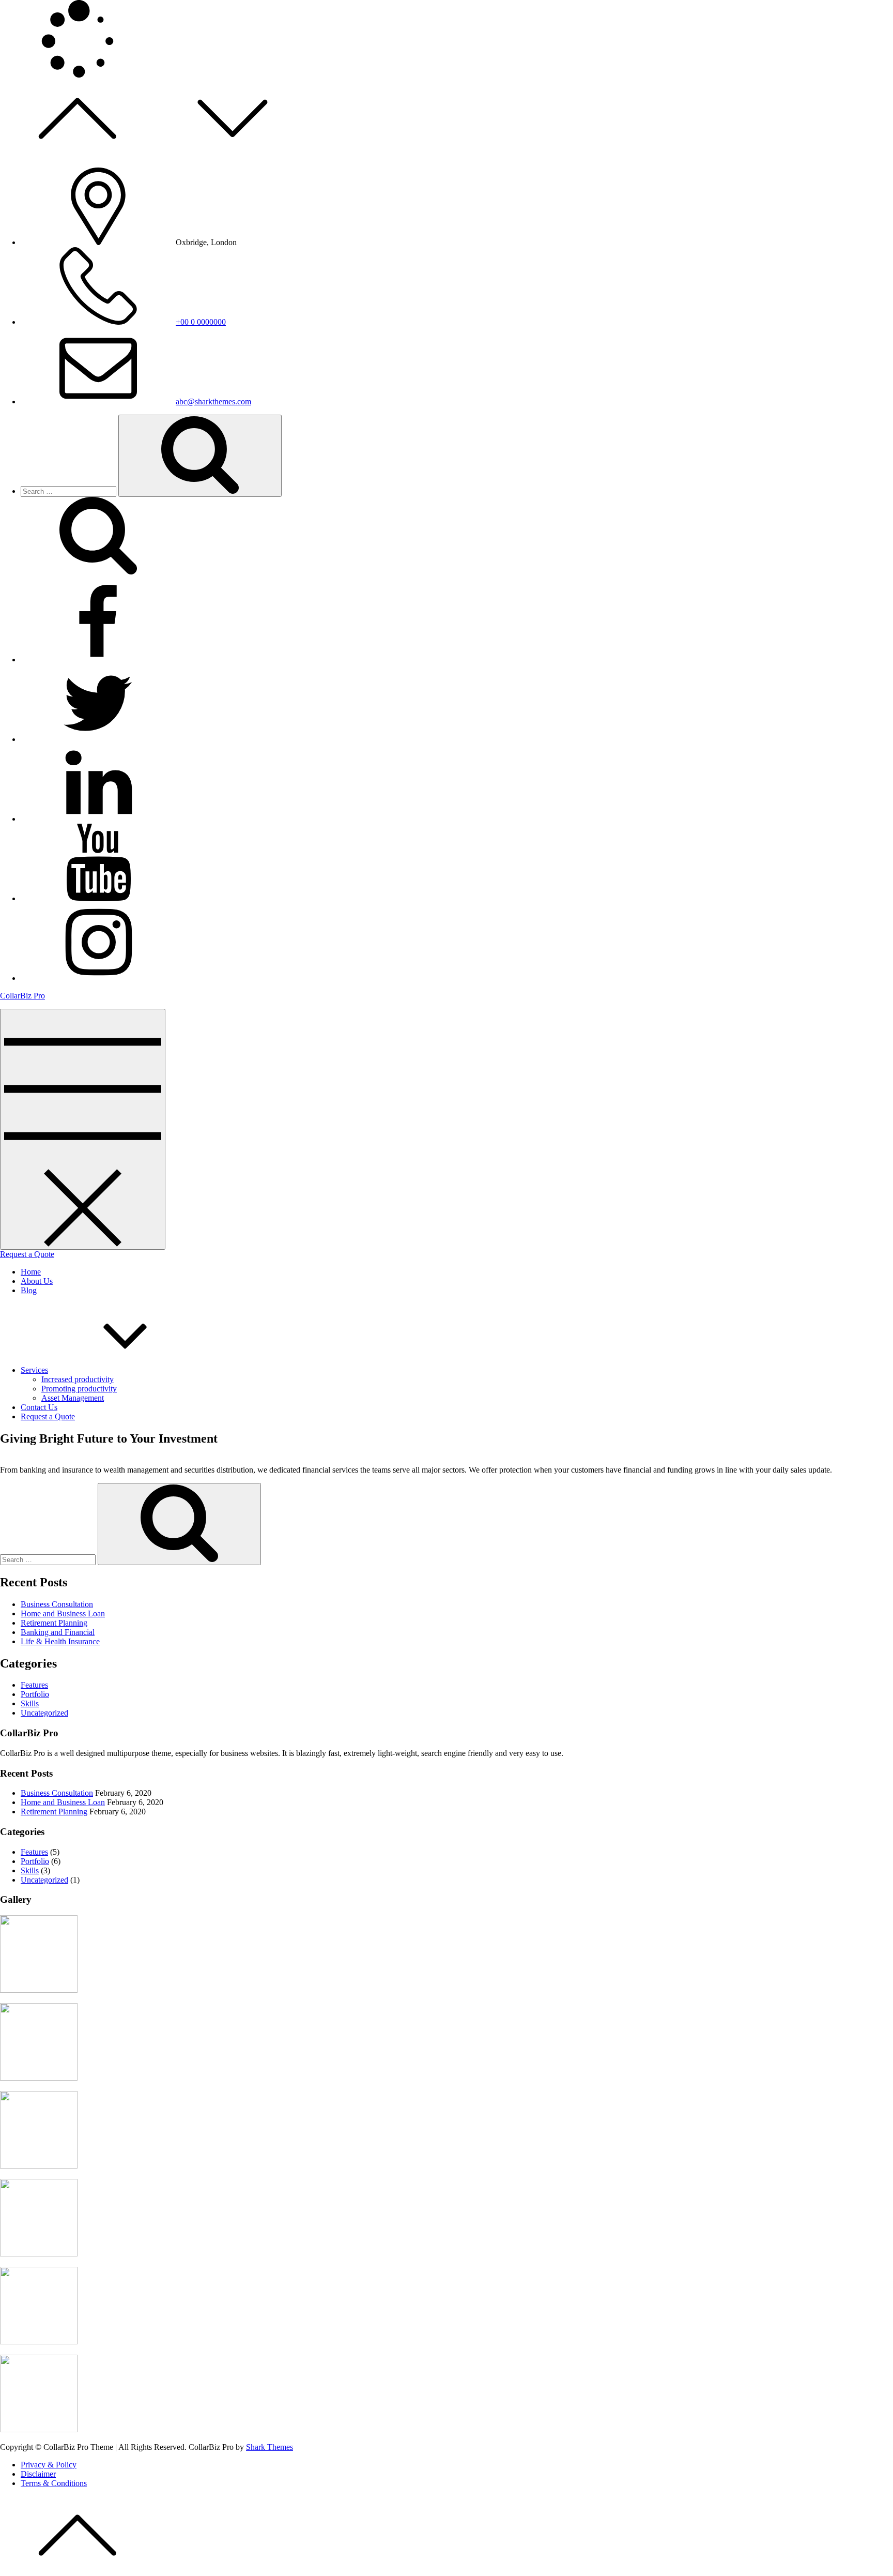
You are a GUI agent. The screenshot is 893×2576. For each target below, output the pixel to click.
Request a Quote (27, 1254)
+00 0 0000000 (201, 322)
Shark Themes (270, 2447)
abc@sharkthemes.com (213, 401)
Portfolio (35, 1694)
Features (34, 1685)
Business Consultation (57, 1604)
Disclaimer (38, 2474)
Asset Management (73, 1398)
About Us (37, 1281)
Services (34, 1370)
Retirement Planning (54, 1623)
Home (31, 1272)
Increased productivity (78, 1379)
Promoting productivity (79, 1389)
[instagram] (98, 978)
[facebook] (98, 660)
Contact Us (39, 1407)
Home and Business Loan (63, 1613)
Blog (29, 1290)
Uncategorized (44, 1713)
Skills (30, 1703)
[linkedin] (98, 819)
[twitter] (98, 739)
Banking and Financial (58, 1632)
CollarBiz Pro (22, 996)
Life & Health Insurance (60, 1641)
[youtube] (98, 898)
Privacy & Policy (49, 2465)
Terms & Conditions (54, 2483)
